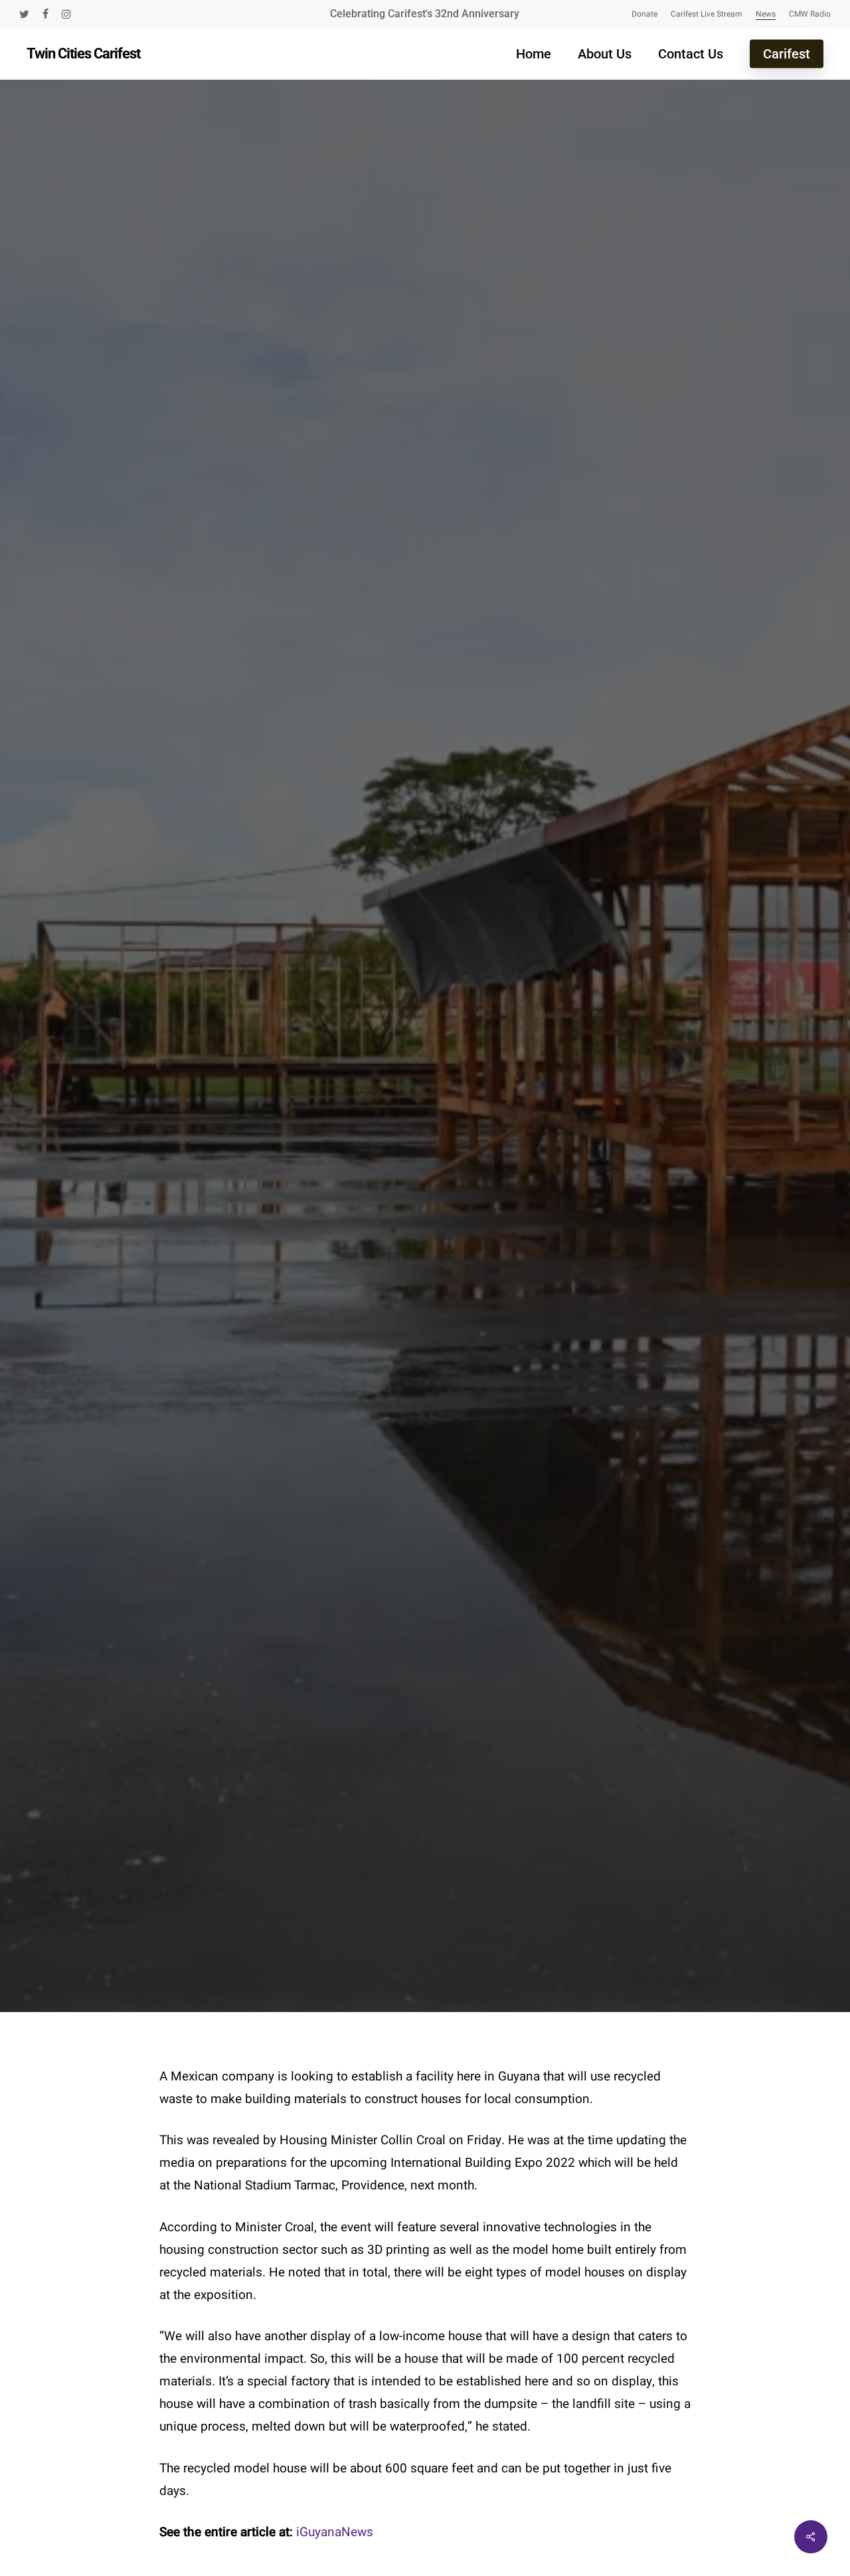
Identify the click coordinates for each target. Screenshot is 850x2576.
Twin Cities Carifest (83, 54)
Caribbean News (390, 991)
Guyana (485, 991)
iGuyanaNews (333, 2532)
